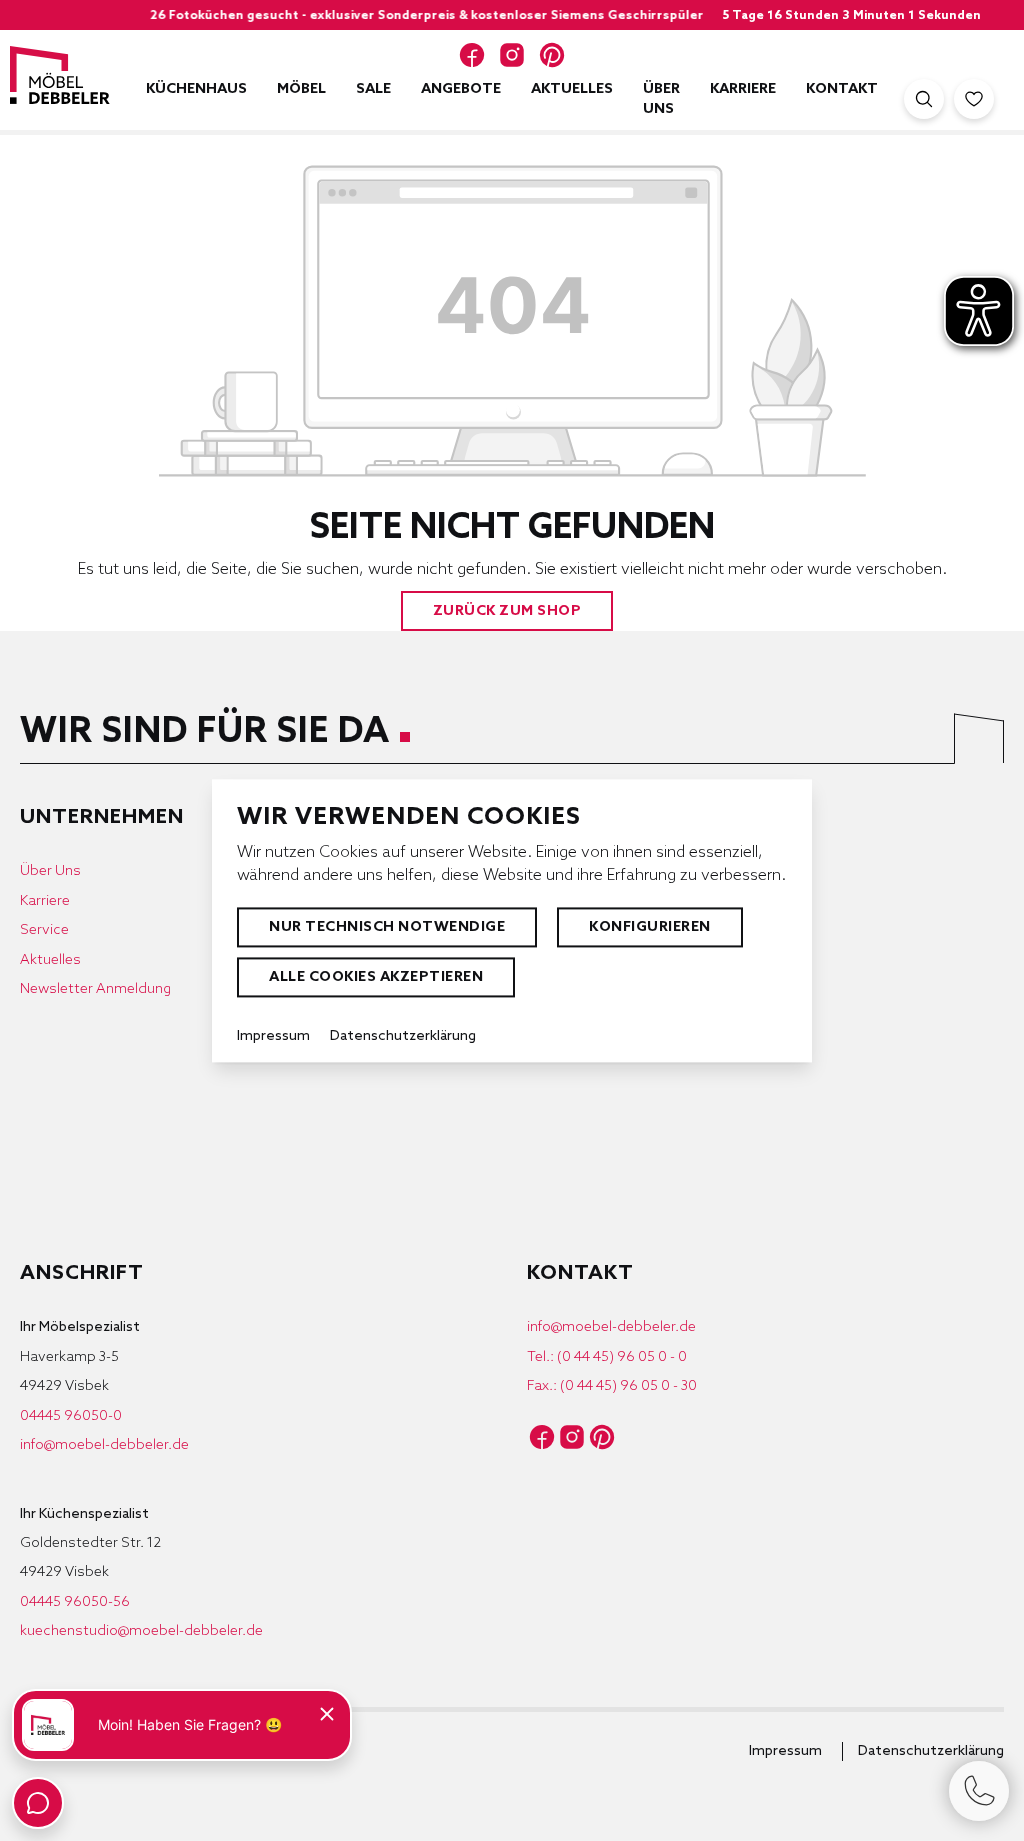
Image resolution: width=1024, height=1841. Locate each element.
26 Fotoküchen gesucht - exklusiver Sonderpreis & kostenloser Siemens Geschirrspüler (386, 16)
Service (44, 930)
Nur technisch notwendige (387, 927)
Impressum (785, 1751)
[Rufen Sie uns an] (979, 1791)
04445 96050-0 (71, 1416)
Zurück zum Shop (507, 611)
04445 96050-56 (75, 1602)
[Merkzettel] (974, 99)
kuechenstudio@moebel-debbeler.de (141, 1631)
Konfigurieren (650, 927)
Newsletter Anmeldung (95, 989)
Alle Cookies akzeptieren (376, 977)
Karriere (45, 901)
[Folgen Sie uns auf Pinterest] (552, 55)
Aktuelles (50, 960)
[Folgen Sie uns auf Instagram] (512, 55)
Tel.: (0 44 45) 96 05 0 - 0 (607, 1357)
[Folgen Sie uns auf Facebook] (472, 55)
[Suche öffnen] (924, 99)
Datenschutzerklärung (931, 1751)
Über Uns (50, 871)
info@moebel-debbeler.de (104, 1445)
